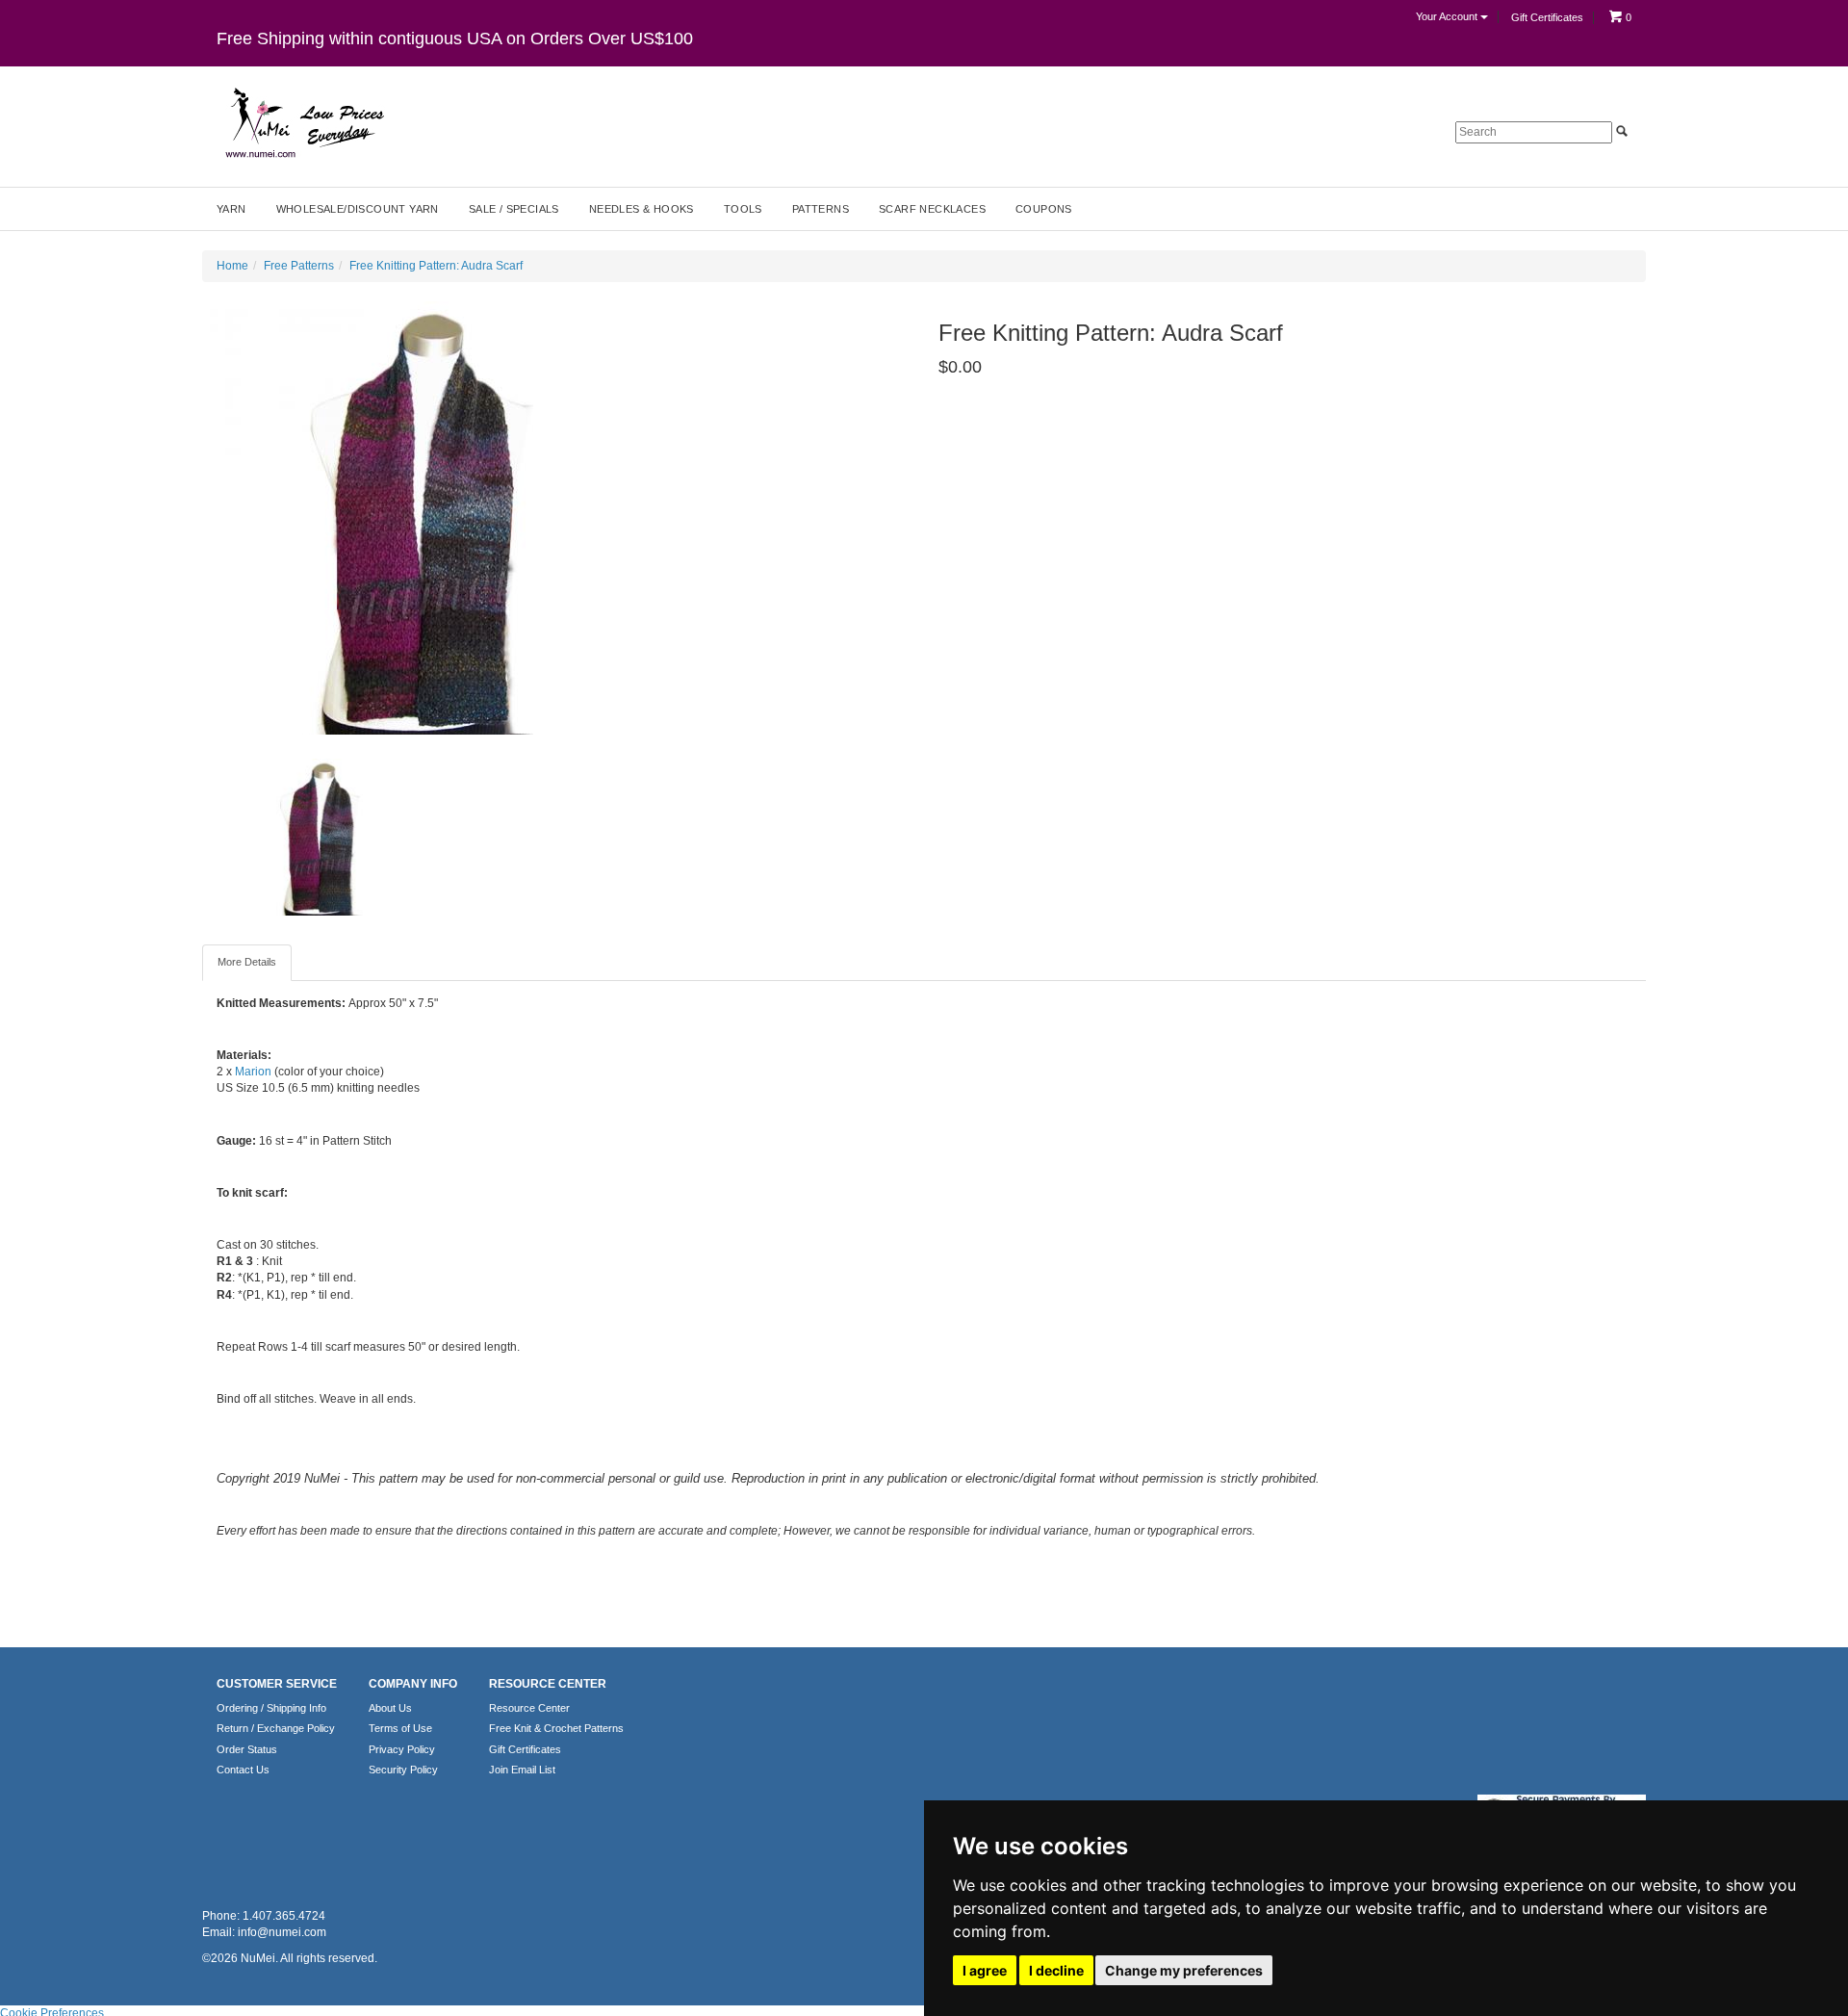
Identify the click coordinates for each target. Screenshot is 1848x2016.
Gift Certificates (1547, 17)
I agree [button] (985, 1970)
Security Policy (403, 1770)
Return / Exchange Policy (276, 1728)
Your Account (1448, 16)
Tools (743, 209)
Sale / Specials (514, 209)
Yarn (231, 209)
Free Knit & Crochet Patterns (556, 1728)
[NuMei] (303, 123)
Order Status (247, 1749)
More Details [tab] (247, 962)
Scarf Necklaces (932, 209)
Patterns (821, 209)
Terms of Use (400, 1728)
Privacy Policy (402, 1749)
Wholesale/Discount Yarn (358, 209)
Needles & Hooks (642, 209)
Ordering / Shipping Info (271, 1708)
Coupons (1044, 209)
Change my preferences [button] (1184, 1970)
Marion (253, 1072)
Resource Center (529, 1708)
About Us (390, 1708)
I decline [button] (1056, 1970)
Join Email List (522, 1770)
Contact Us (243, 1770)
